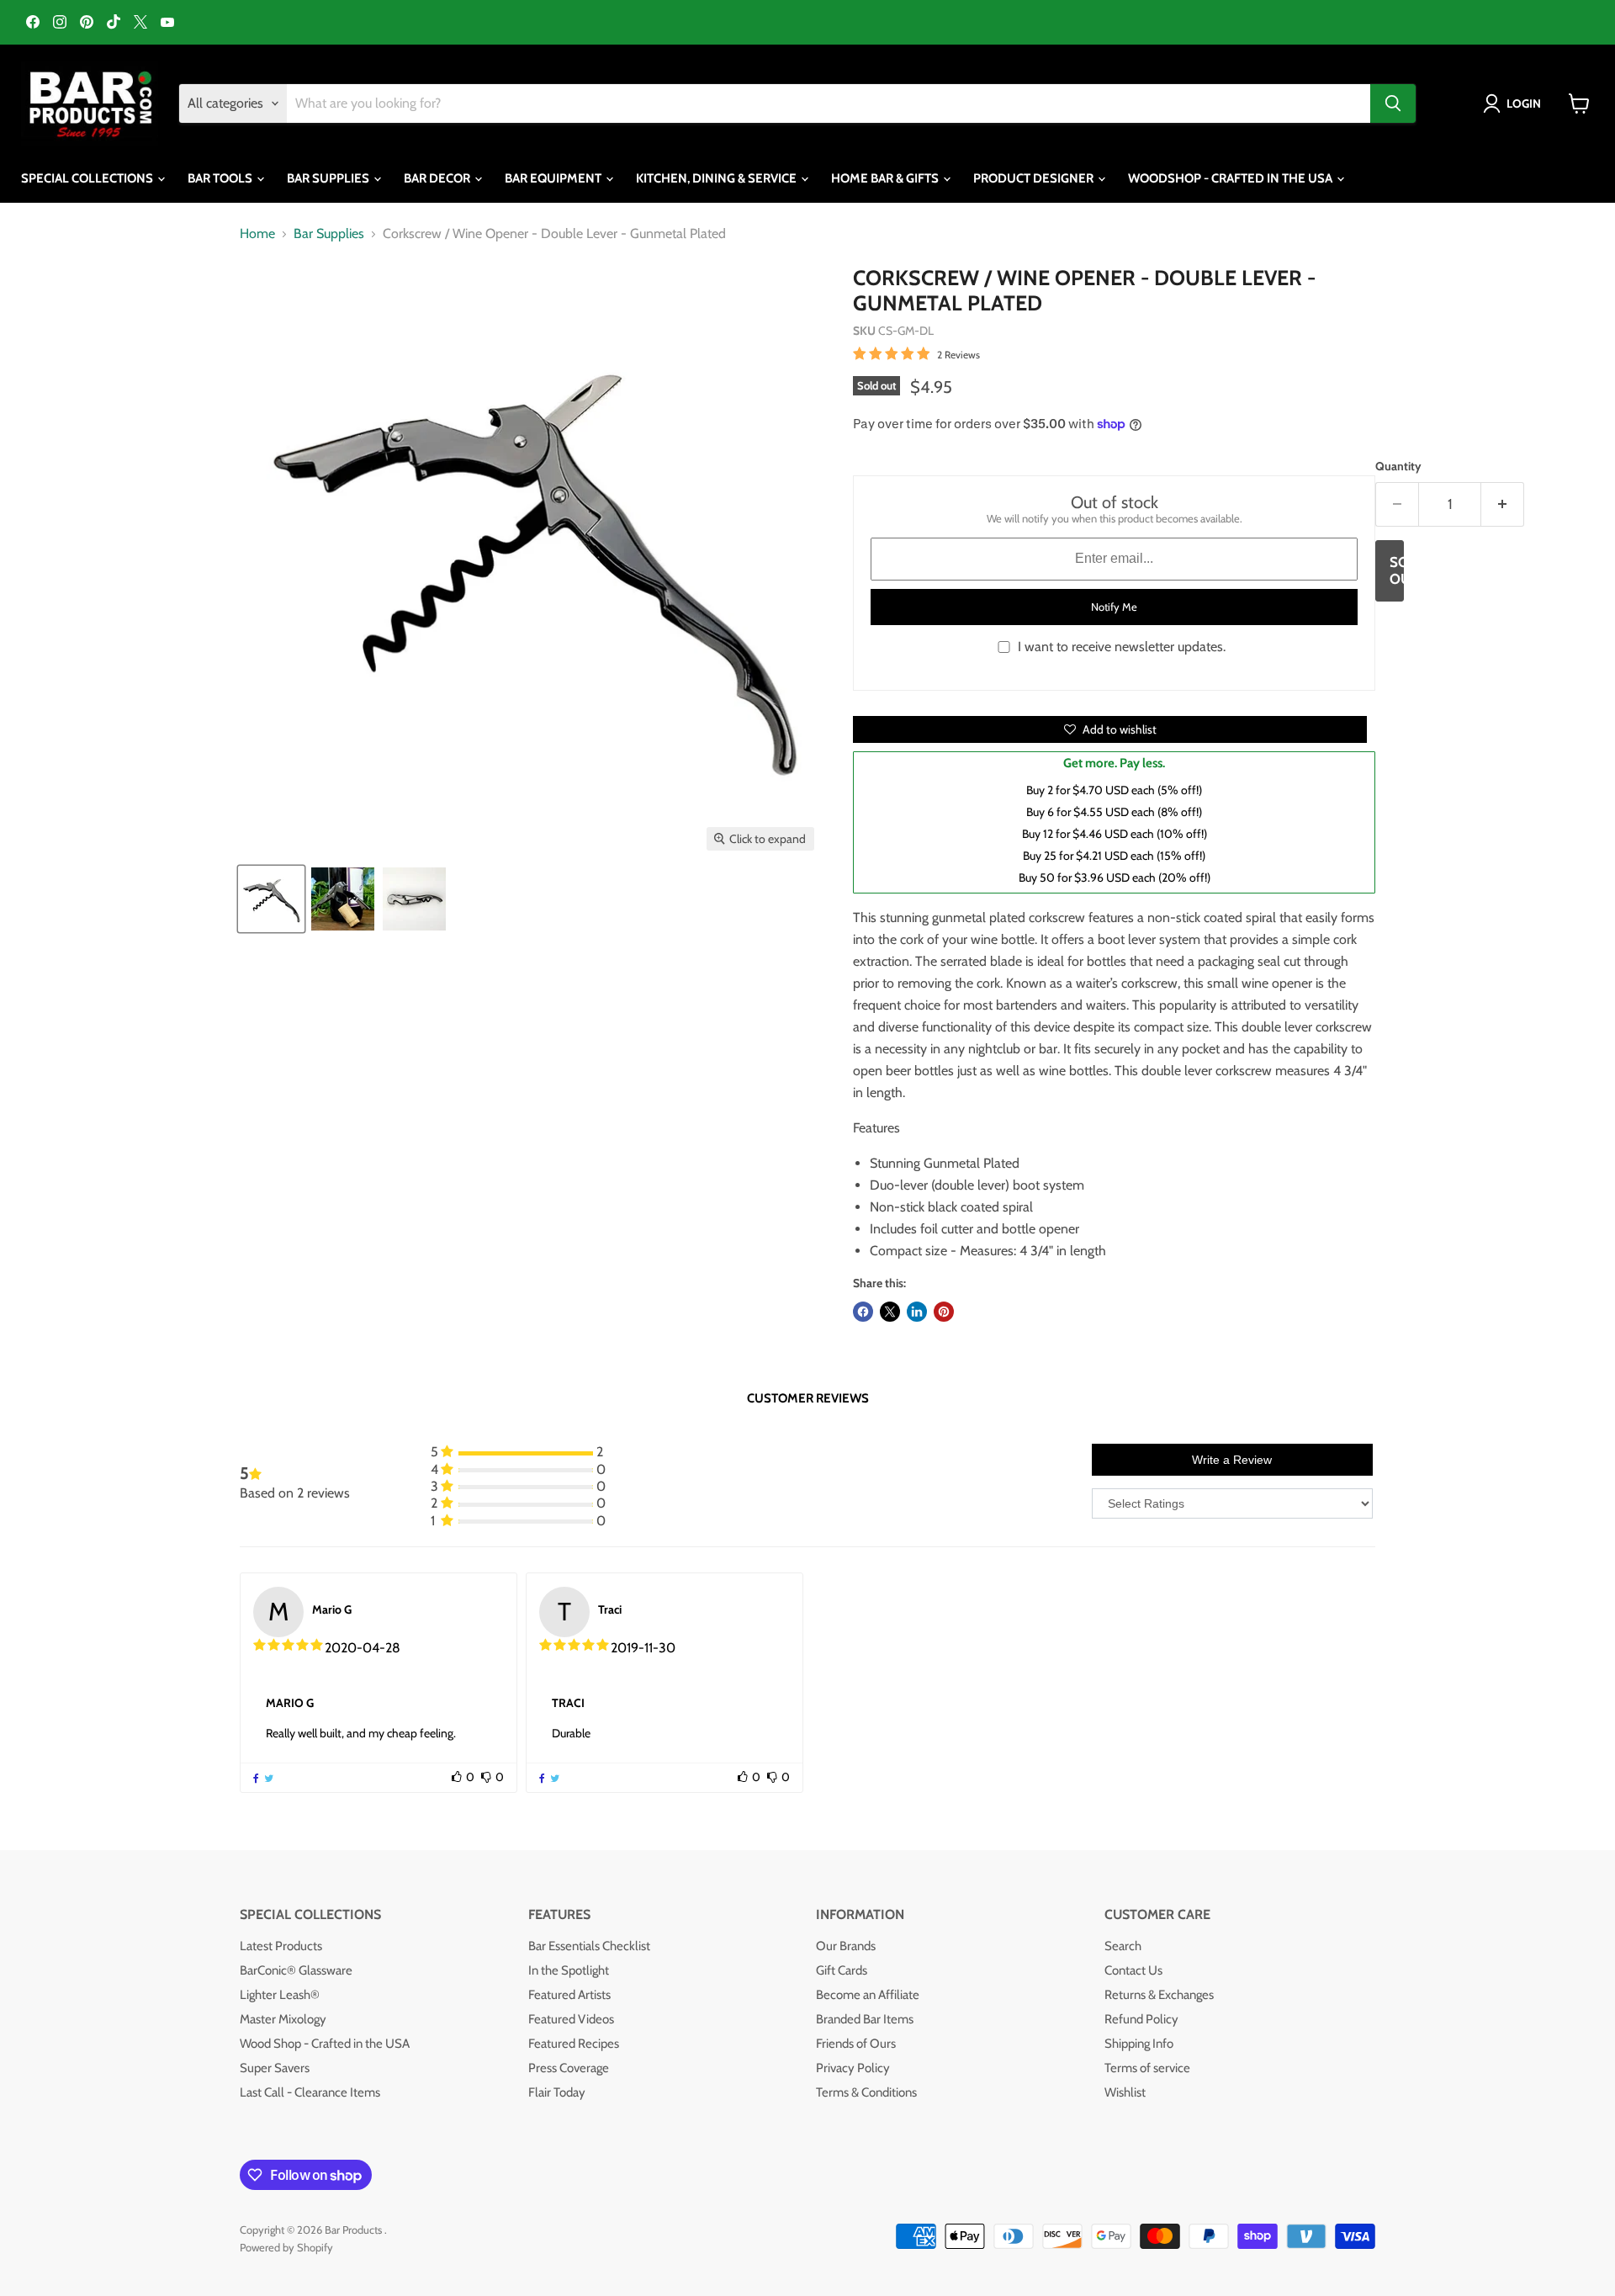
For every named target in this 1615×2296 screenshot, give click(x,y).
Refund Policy (1141, 2019)
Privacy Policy (853, 2068)
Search (1123, 1946)
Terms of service (1147, 2068)
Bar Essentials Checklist (589, 1946)
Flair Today (557, 2092)
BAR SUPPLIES (329, 178)
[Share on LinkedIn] (917, 1312)
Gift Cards (842, 1970)
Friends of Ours (856, 2044)
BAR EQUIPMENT (554, 178)
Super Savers (275, 2068)
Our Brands (846, 1946)
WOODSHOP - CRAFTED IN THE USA (1231, 178)
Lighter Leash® (280, 1995)
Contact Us (1133, 1970)
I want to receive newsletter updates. (1122, 647)
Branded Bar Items (865, 2019)
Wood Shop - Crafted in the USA (325, 2044)
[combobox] (829, 103)
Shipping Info (1139, 2044)
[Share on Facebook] (863, 1312)
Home (257, 234)
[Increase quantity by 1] (1503, 505)
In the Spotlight (569, 1970)
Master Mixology (283, 2019)
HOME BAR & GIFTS (886, 178)
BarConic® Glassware (296, 1970)
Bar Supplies (329, 234)
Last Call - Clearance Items (310, 2092)
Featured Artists (569, 1995)
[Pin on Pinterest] (944, 1312)
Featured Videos (571, 2019)
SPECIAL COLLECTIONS (88, 178)
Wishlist (1125, 2092)
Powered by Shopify (286, 2247)
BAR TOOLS (221, 178)
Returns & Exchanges (1159, 1995)
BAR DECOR (438, 178)
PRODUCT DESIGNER (1035, 178)
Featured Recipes (574, 2044)
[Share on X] (890, 1312)
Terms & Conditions (866, 2092)
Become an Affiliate (868, 1995)
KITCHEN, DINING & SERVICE (717, 178)
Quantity (1398, 466)
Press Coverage (569, 2068)
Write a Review (1232, 1460)
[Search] (1393, 103)
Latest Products (281, 1946)
